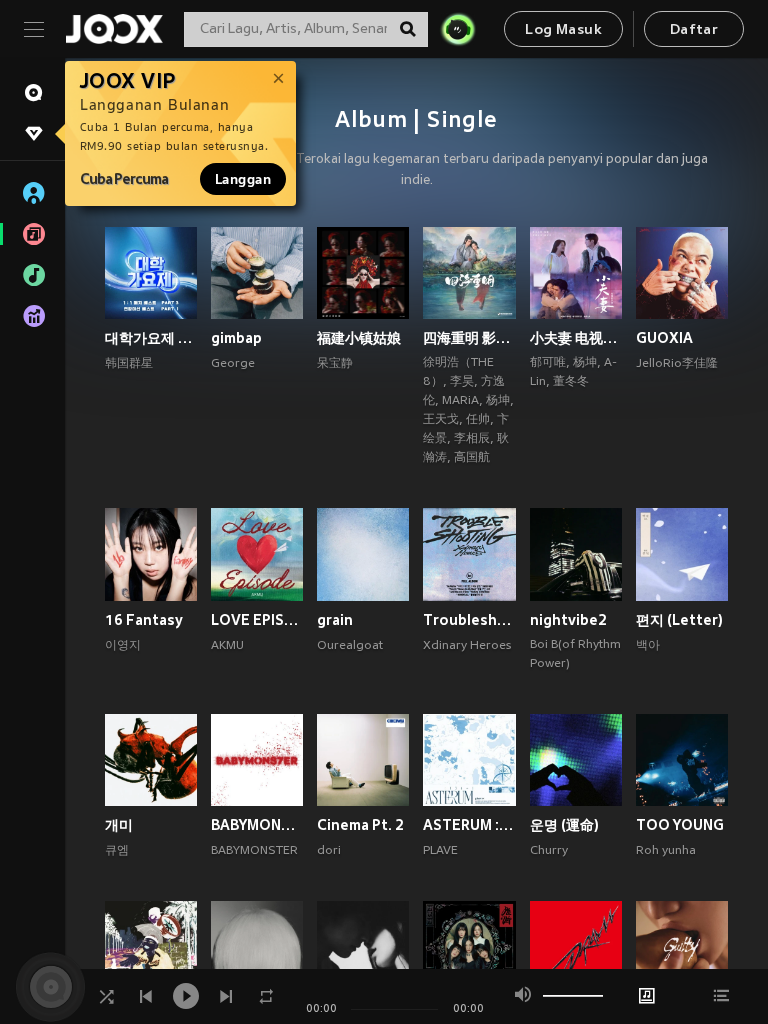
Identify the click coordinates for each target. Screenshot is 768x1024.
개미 (119, 825)
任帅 (478, 420)
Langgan (243, 179)
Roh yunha (666, 851)
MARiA (460, 401)
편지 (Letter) (679, 620)
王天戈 (441, 420)
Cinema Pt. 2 (360, 825)
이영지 (123, 646)
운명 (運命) (564, 825)
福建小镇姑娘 (359, 338)
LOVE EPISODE (257, 620)
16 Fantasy (144, 620)
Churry (549, 851)
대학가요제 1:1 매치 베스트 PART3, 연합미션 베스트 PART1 (151, 338)
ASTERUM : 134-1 (469, 825)
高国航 (472, 458)
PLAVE (440, 851)
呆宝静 (335, 364)
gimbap (236, 338)
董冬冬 (571, 382)
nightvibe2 (568, 620)
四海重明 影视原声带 (469, 338)
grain (335, 620)
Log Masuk (563, 30)
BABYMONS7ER (257, 825)
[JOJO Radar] (458, 29)
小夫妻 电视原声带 (576, 338)
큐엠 (117, 851)
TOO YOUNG (680, 825)
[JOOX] (114, 29)
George (233, 364)
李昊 (462, 382)
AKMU (227, 646)
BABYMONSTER (254, 851)
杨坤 (498, 401)
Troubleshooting (469, 620)
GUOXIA (664, 338)
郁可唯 (548, 363)
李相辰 (472, 439)
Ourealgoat (350, 646)
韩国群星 (129, 364)
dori (329, 851)
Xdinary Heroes (467, 646)
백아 (648, 646)
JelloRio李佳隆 (677, 364)
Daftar (694, 30)
